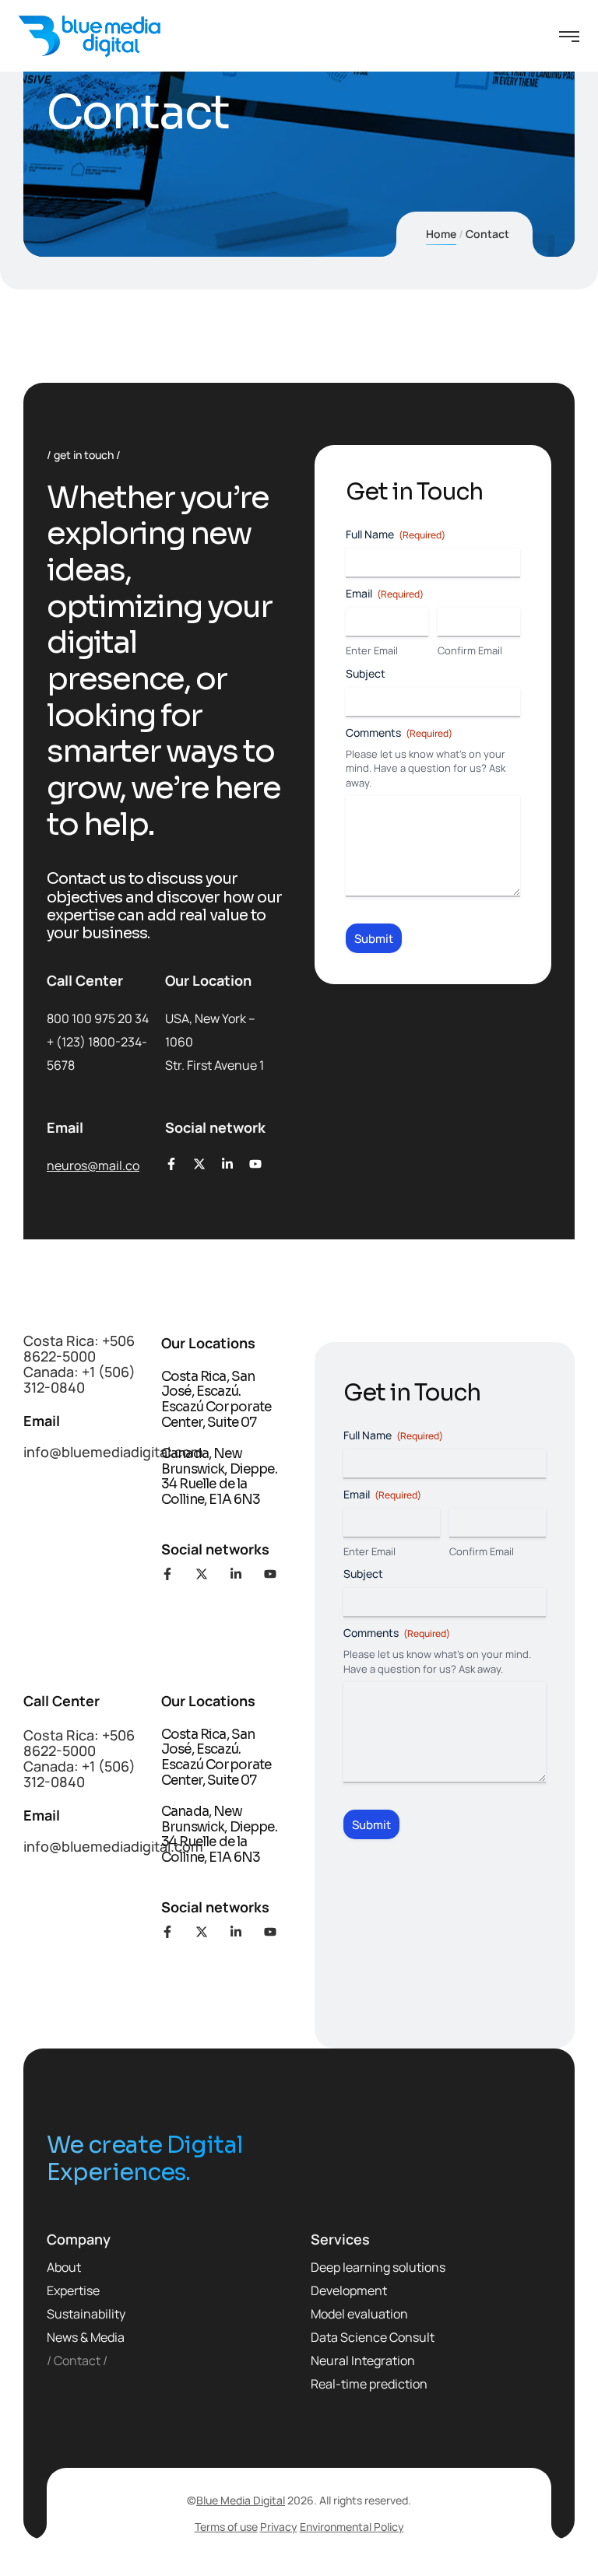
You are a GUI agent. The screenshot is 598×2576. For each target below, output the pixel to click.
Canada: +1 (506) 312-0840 (79, 1379)
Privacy (279, 2527)
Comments (399, 732)
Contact (77, 2360)
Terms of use (226, 2527)
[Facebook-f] (171, 1164)
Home (441, 234)
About (64, 2267)
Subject (366, 673)
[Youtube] (255, 1164)
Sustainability (86, 2314)
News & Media (86, 2337)
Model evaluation (359, 2314)
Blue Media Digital (241, 2500)
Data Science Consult (373, 2337)
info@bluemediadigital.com (113, 1452)
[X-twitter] (199, 1164)
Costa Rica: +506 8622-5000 (79, 1348)
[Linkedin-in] (227, 1164)
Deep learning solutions (378, 2267)
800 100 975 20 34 (98, 1018)
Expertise (73, 2290)
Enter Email (372, 650)
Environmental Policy (352, 2527)
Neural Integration (363, 2360)
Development (349, 2290)
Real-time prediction (369, 2384)
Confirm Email (470, 650)
